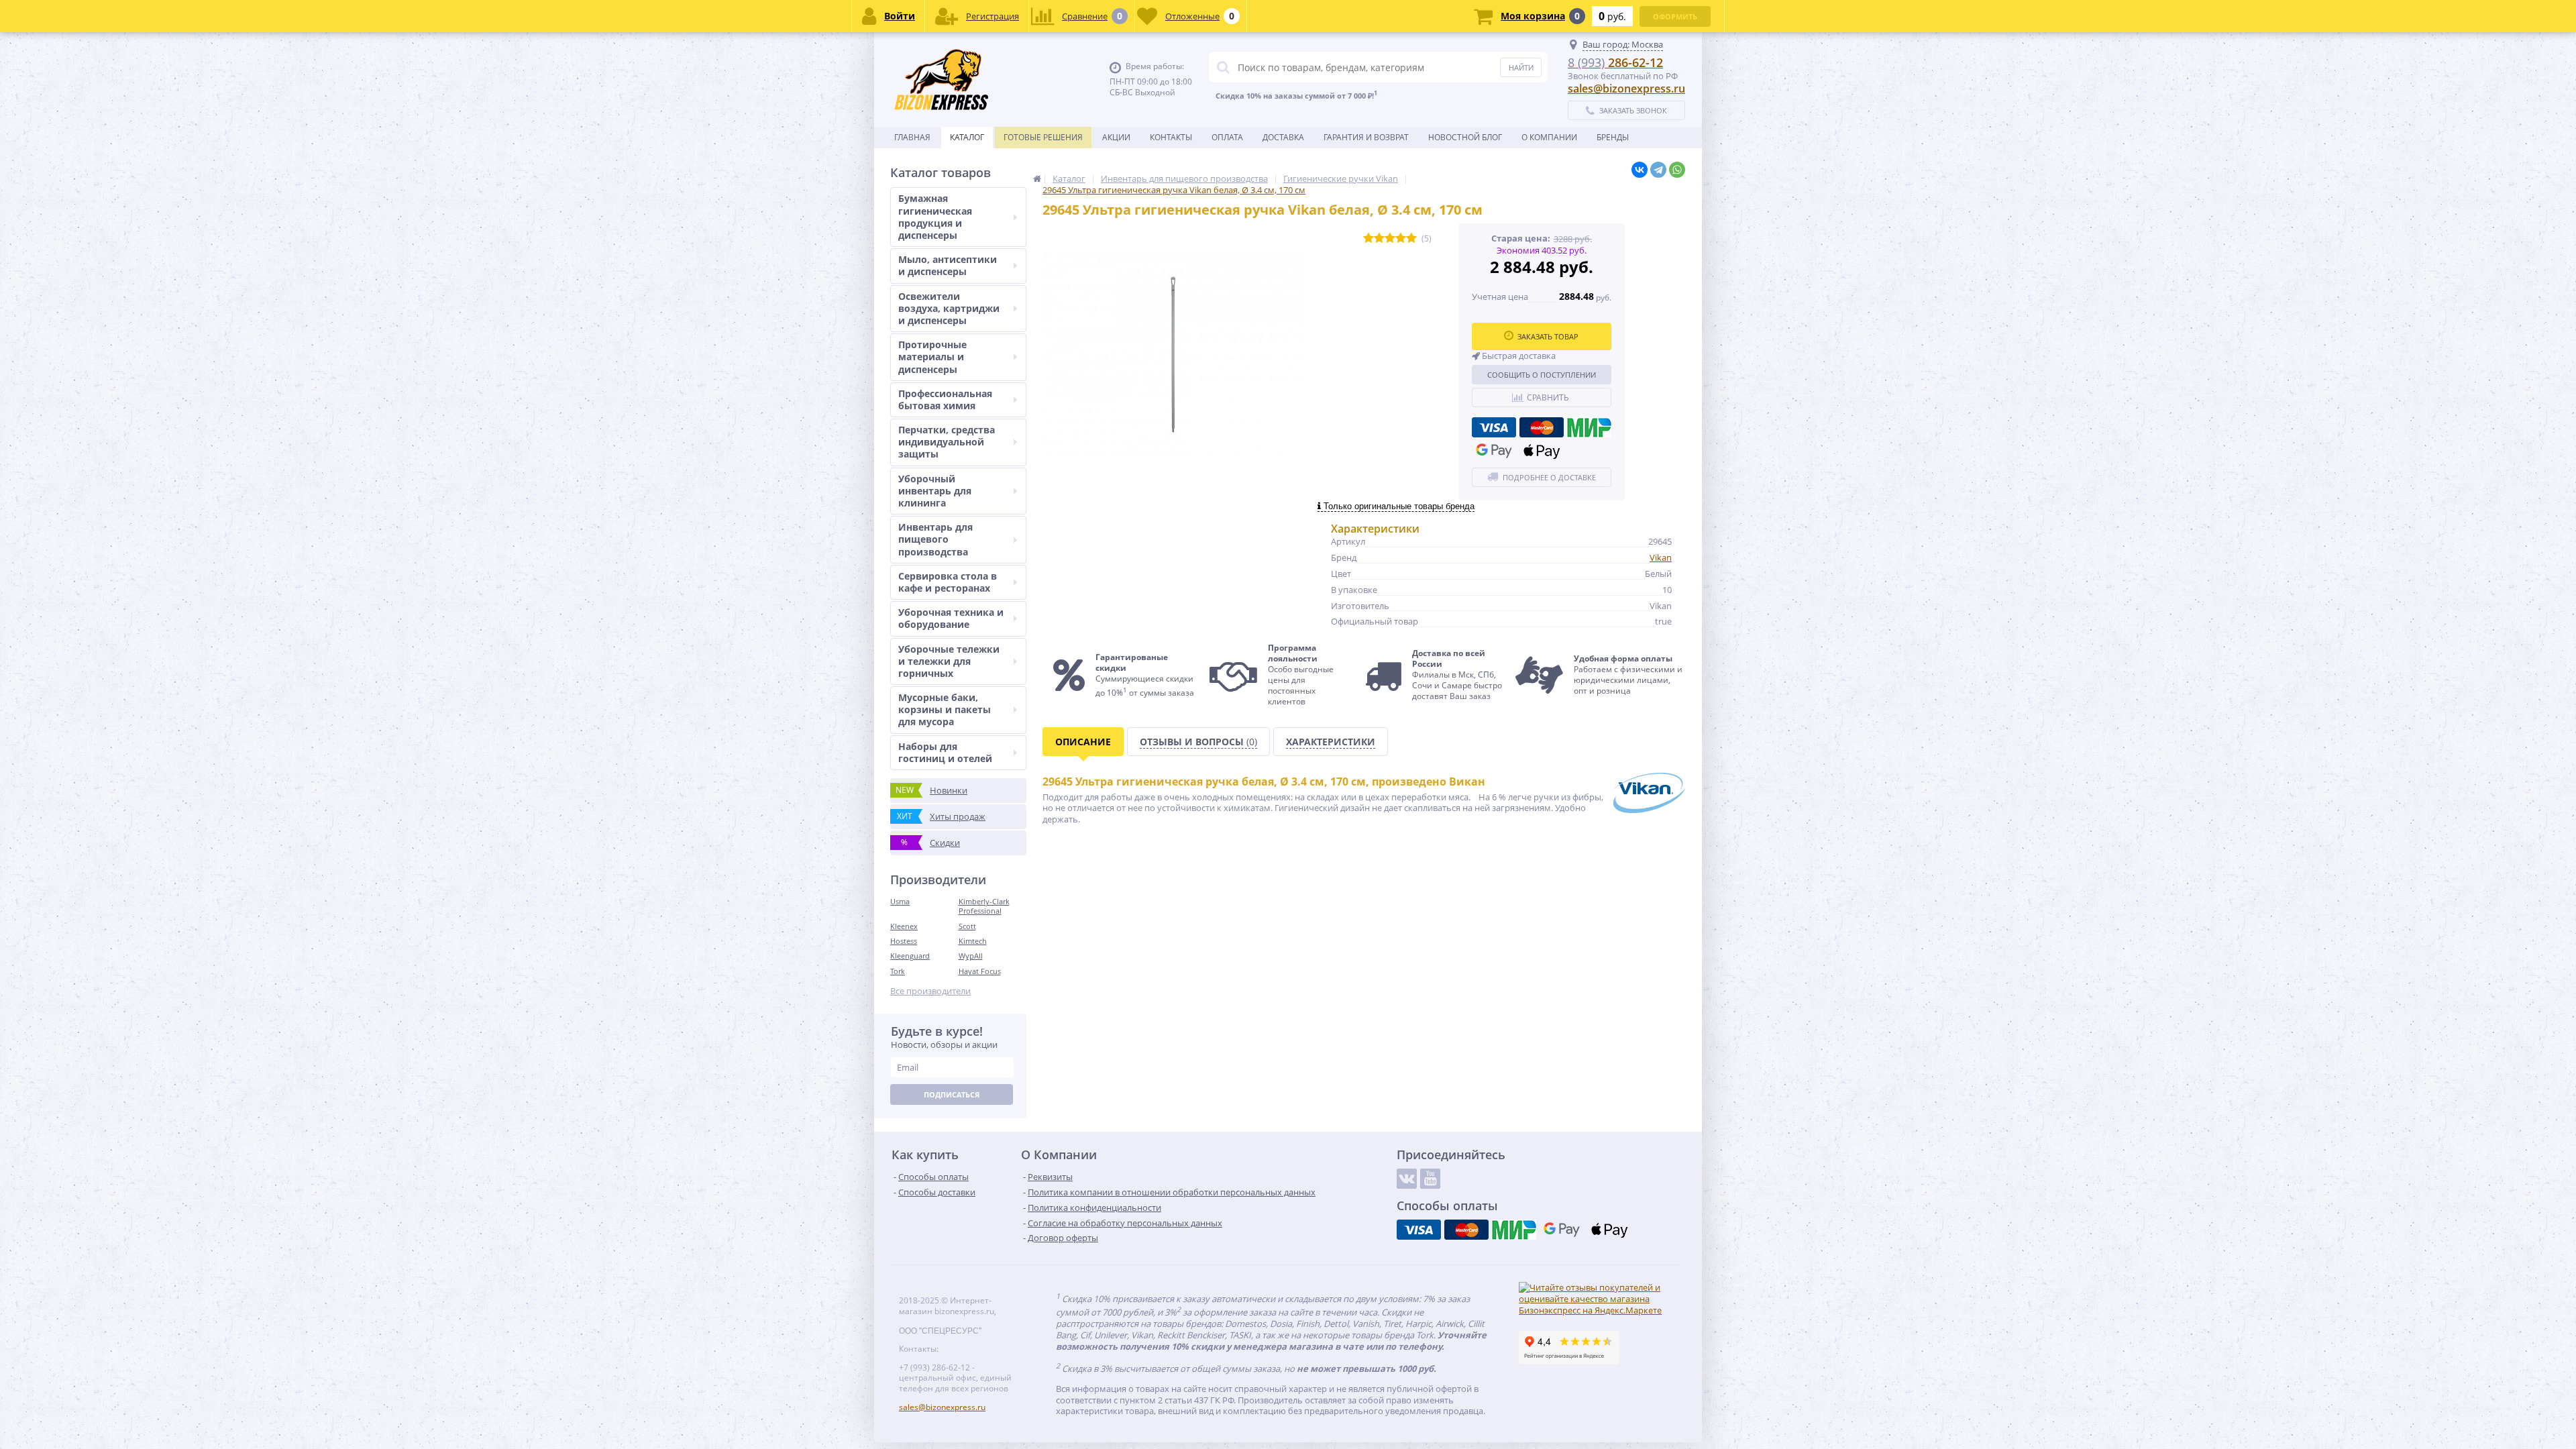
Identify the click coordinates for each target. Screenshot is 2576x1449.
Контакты (1171, 137)
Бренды (1613, 137)
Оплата (1227, 137)
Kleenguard (910, 956)
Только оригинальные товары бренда (1398, 506)
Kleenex (904, 926)
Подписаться (952, 1094)
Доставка (1283, 137)
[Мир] (1589, 427)
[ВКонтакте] (1640, 170)
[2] (1379, 238)
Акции (1116, 137)
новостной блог (1465, 137)
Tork (898, 971)
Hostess (904, 941)
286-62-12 (1615, 62)
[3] (1390, 238)
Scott (967, 926)
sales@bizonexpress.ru (1626, 89)
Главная (912, 137)
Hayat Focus (980, 971)
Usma (900, 901)
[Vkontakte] (1407, 1179)
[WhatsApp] (1677, 170)
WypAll (971, 956)
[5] (1411, 238)
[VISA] (1494, 427)
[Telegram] (1658, 170)
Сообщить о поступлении (1542, 375)
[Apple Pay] (1542, 451)
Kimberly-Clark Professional (984, 906)
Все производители (930, 991)
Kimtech (973, 941)
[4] (1401, 238)
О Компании (1549, 137)
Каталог (967, 137)
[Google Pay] (1494, 451)
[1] (1368, 238)
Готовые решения (1043, 137)
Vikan (1661, 557)
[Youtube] (1430, 1179)
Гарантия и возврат (1366, 137)
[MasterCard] (1542, 427)
